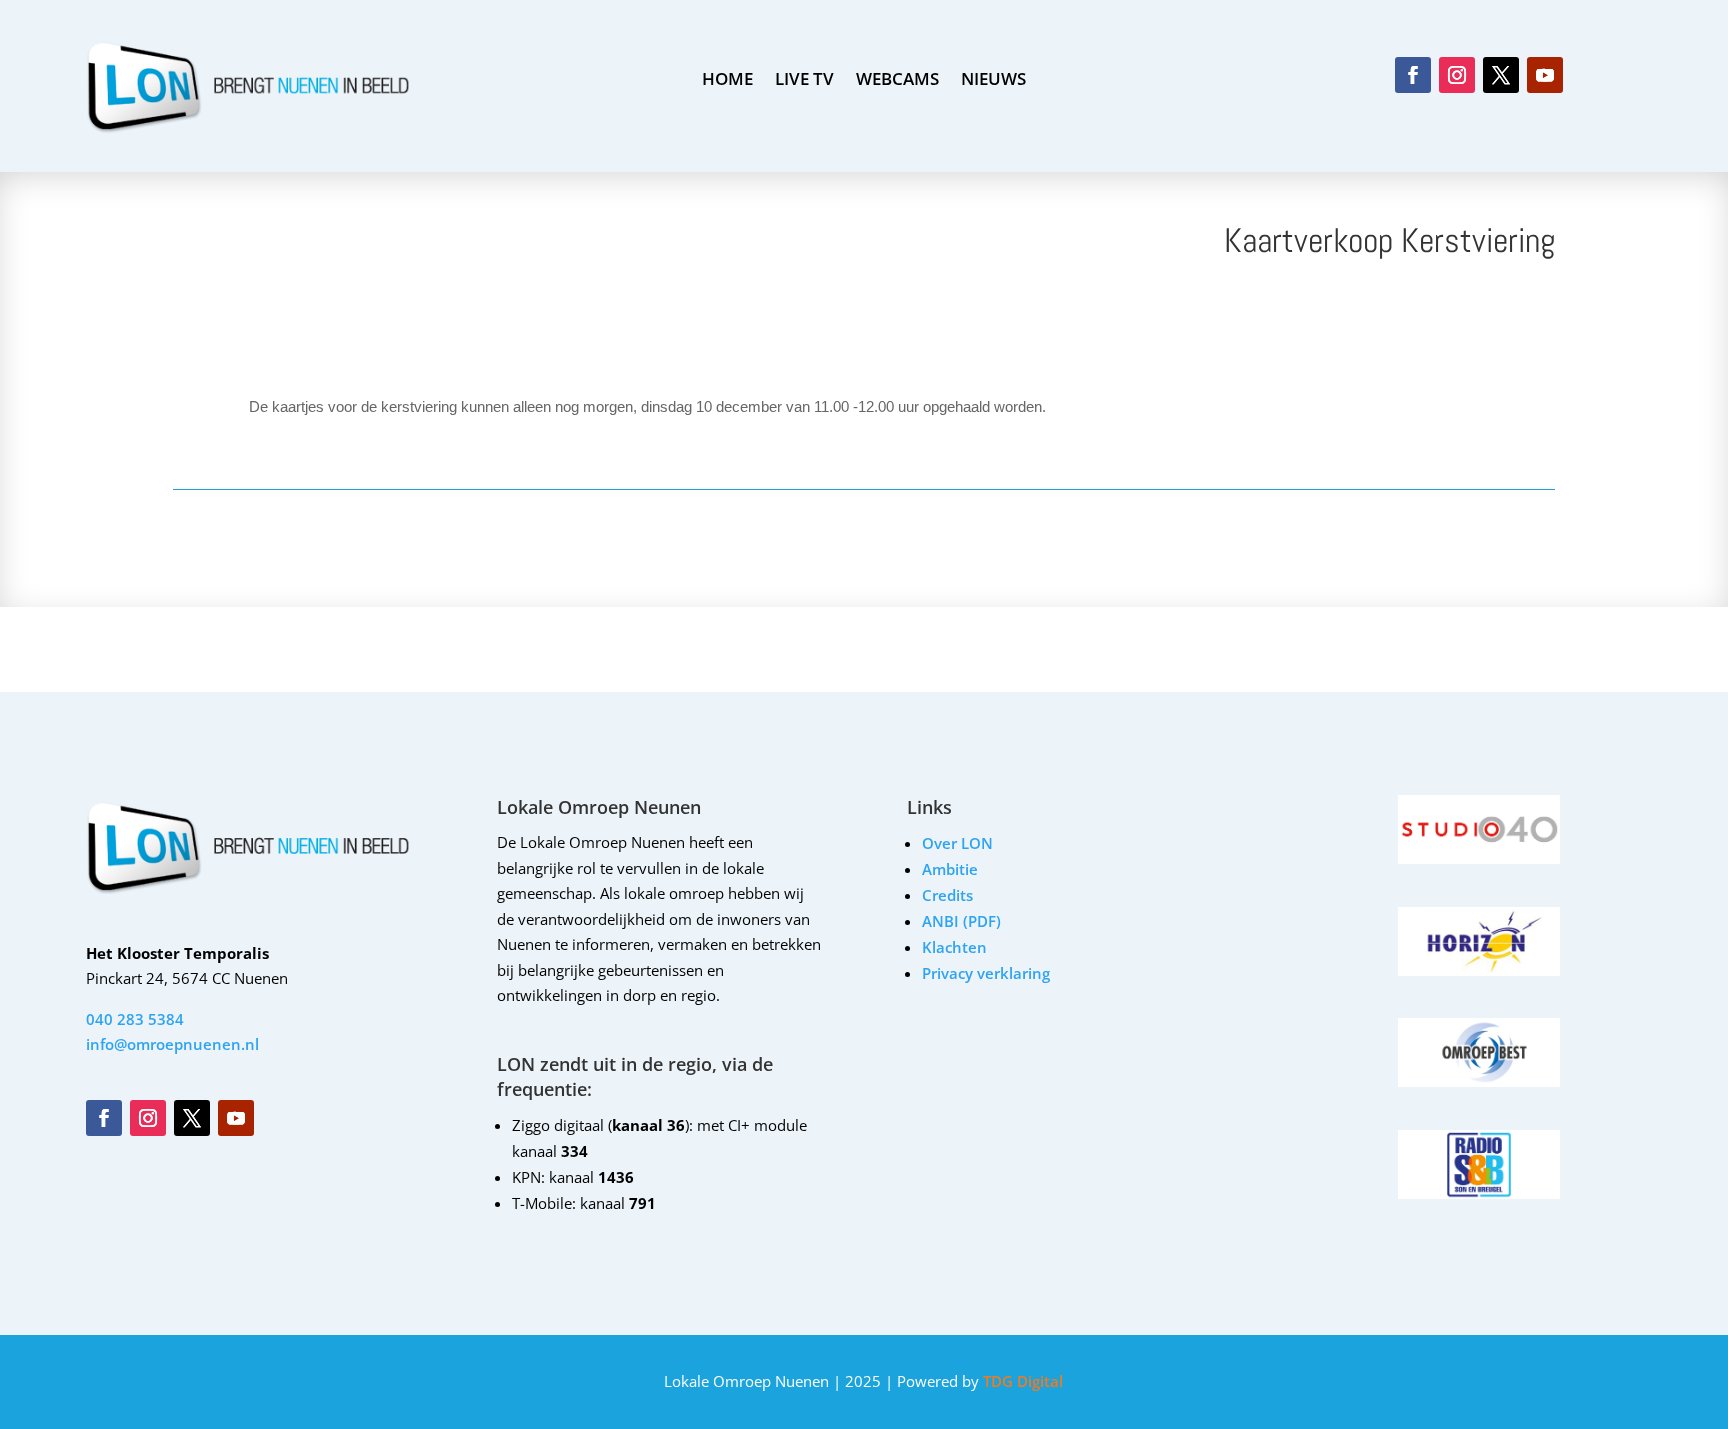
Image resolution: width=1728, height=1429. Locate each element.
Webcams (897, 81)
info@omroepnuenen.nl (172, 1044)
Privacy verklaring (986, 973)
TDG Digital (1021, 1381)
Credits (947, 895)
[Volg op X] (1501, 75)
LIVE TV (804, 81)
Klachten (954, 947)
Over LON (957, 843)
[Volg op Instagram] (1457, 75)
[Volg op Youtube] (1545, 75)
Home (727, 81)
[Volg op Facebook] (1413, 75)
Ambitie (950, 869)
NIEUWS (993, 81)
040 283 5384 (135, 1019)
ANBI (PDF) (961, 921)
